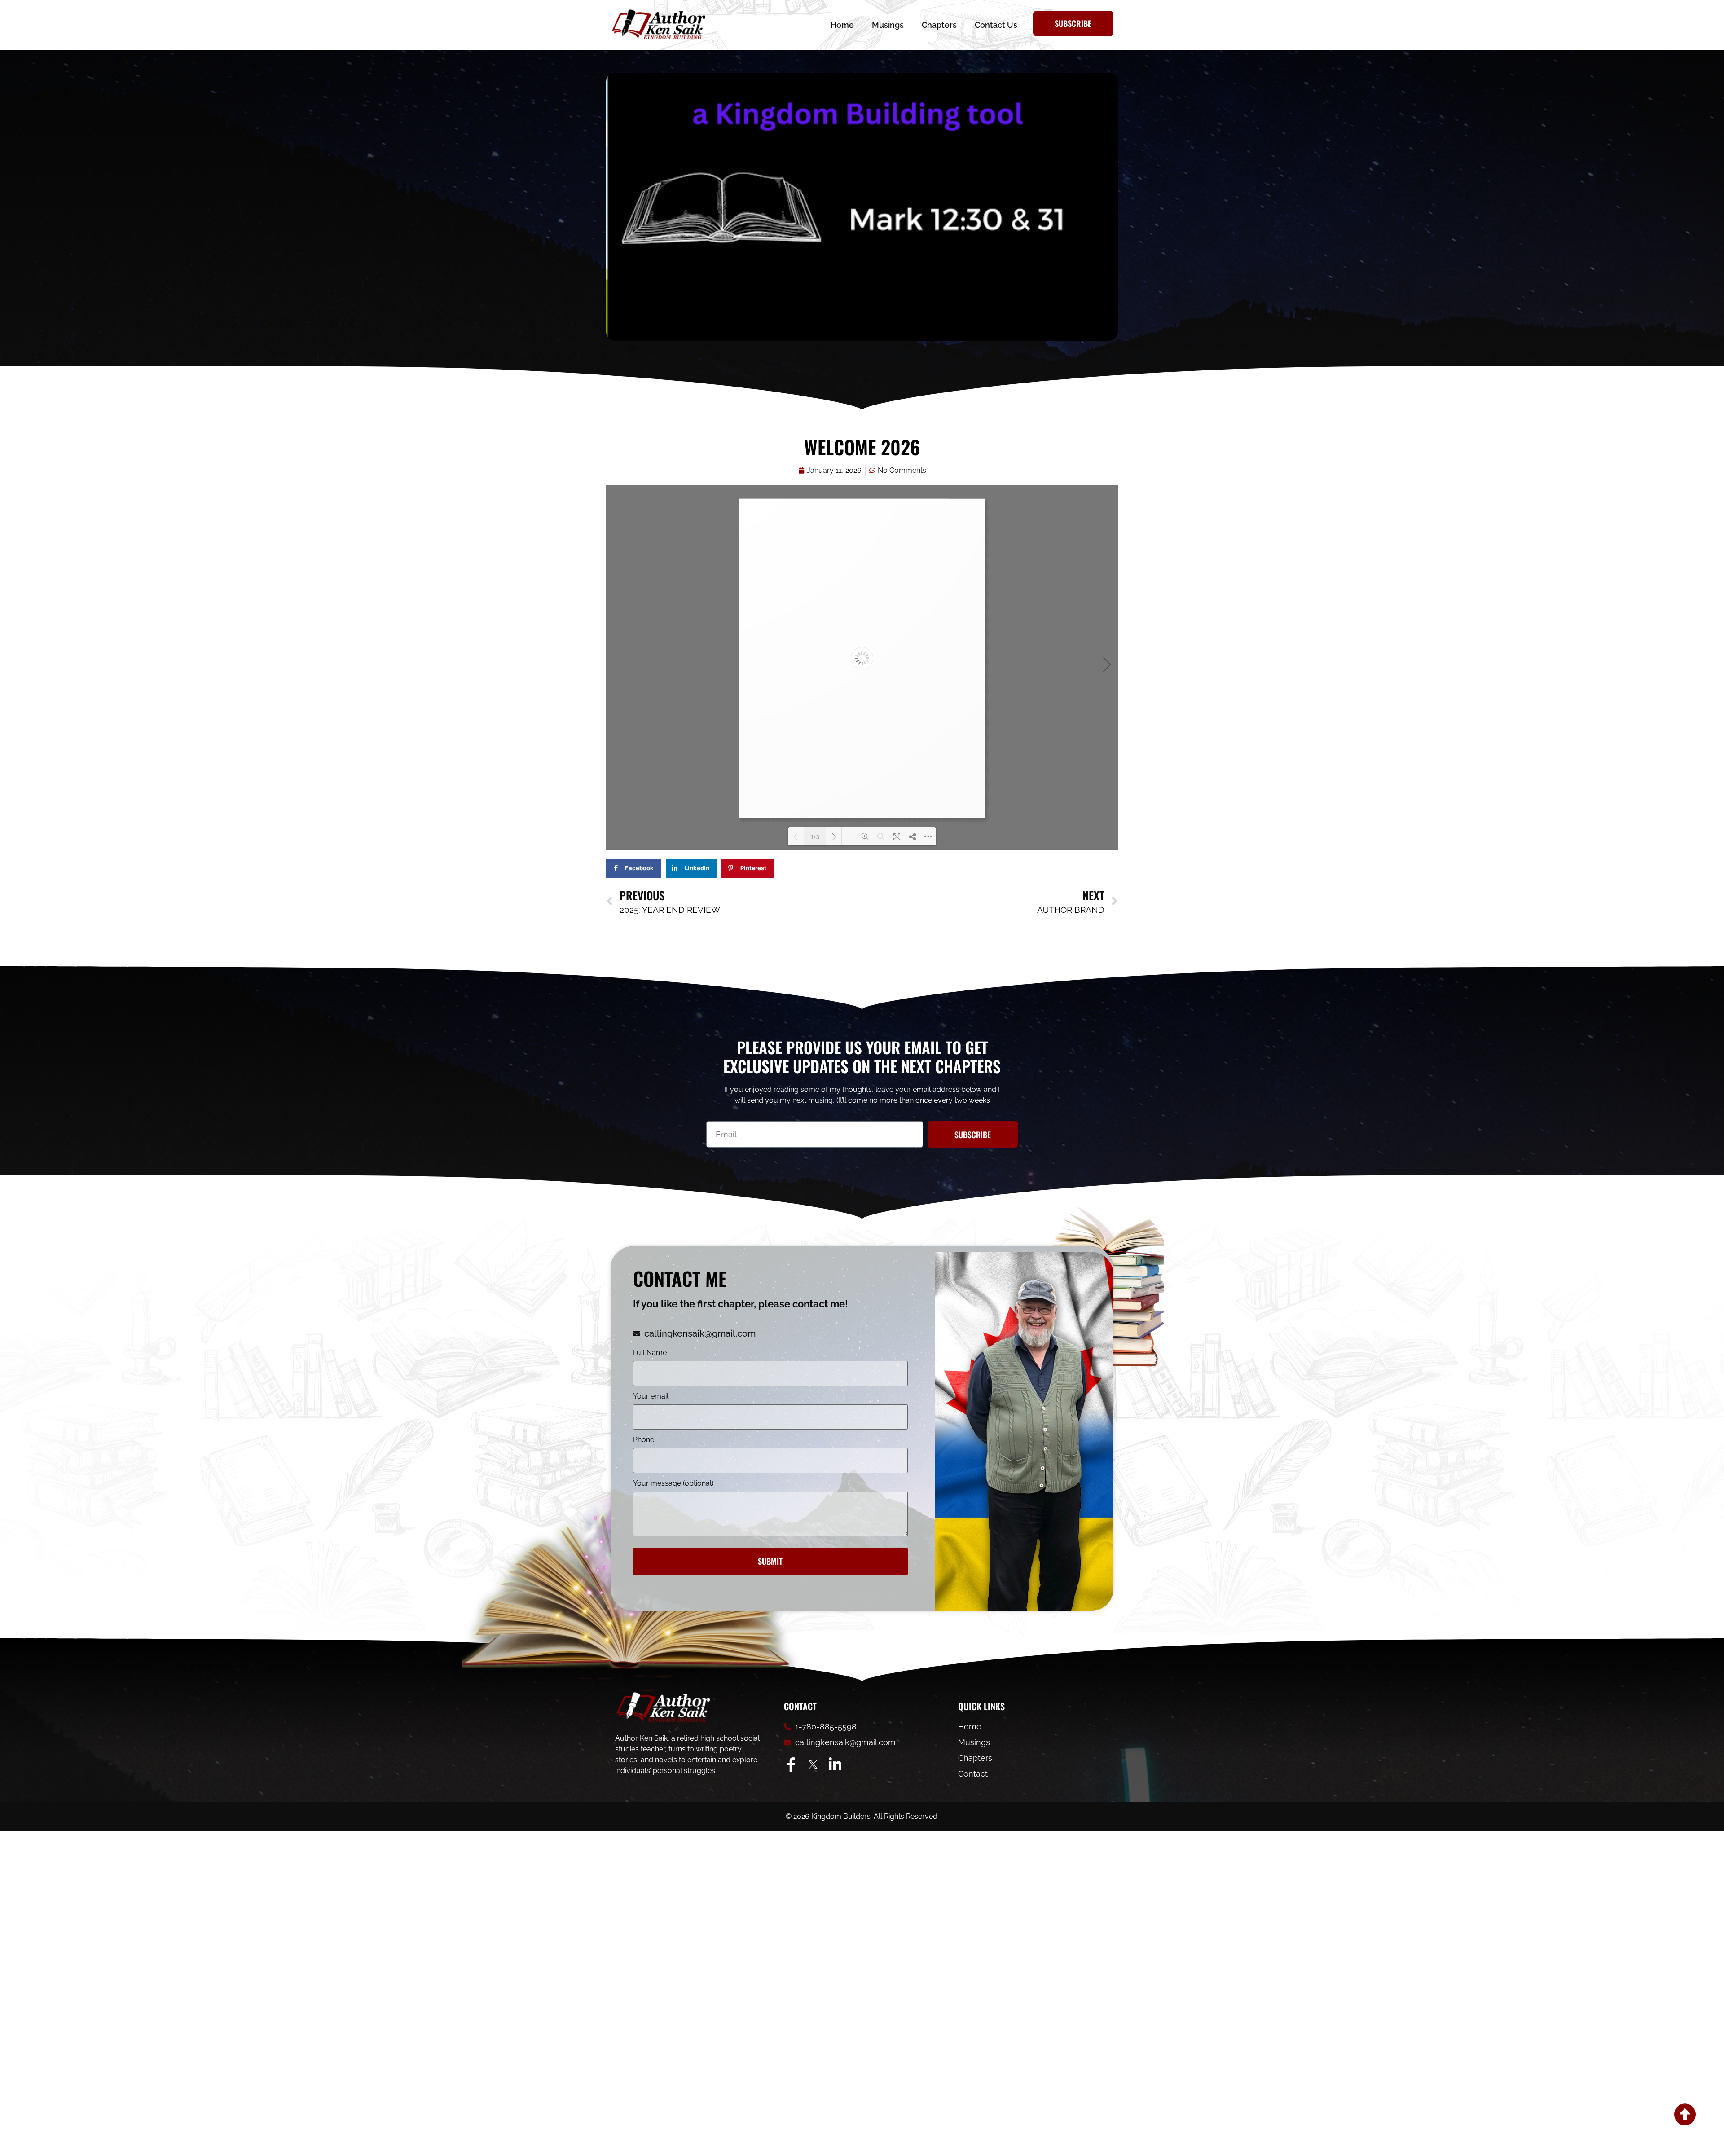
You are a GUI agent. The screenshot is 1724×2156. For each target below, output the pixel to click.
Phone (644, 1440)
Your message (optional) (673, 1484)
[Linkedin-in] (835, 1764)
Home (842, 25)
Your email (651, 1397)
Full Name (650, 1353)
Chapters (939, 25)
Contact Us (996, 25)
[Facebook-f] (791, 1764)
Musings (888, 25)
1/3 (815, 837)
